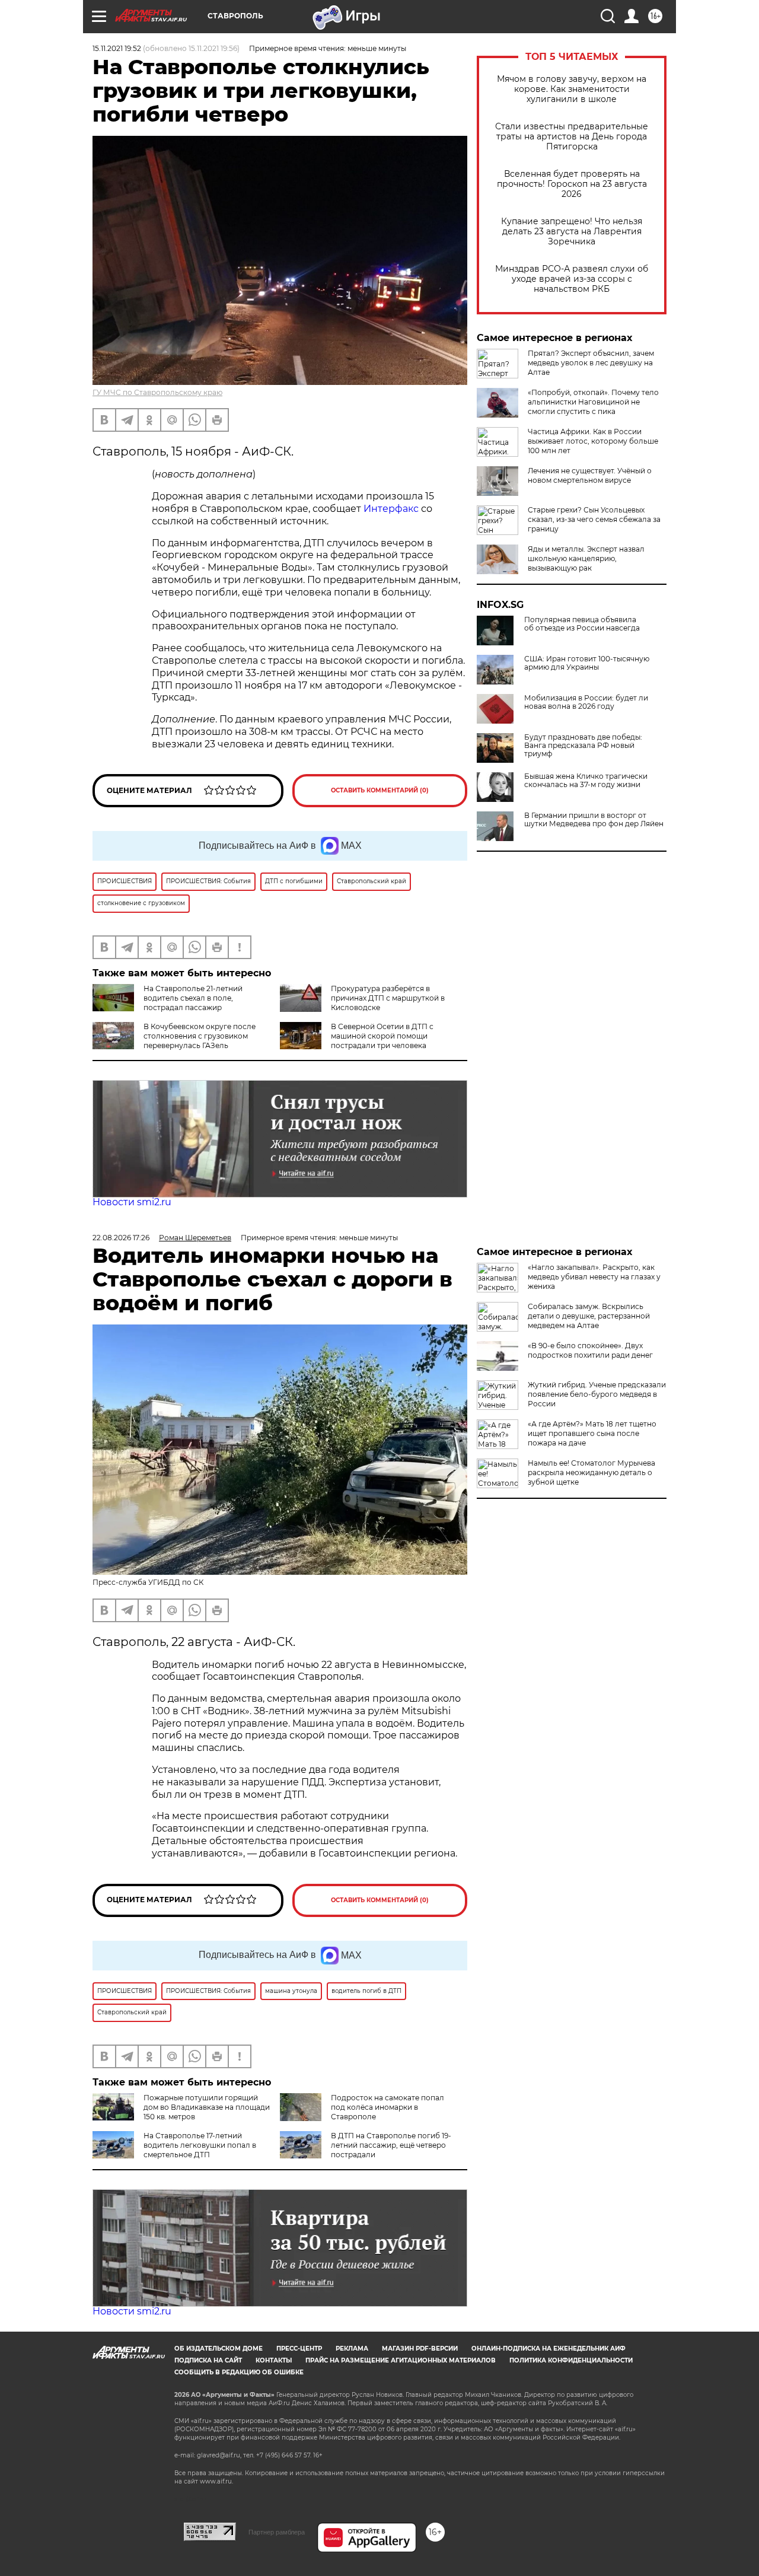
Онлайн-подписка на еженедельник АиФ (548, 2349)
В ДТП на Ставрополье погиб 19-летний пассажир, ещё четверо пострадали (391, 2145)
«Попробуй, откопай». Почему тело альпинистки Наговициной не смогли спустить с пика (593, 402)
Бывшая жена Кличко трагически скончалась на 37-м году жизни (586, 781)
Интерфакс (392, 509)
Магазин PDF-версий (420, 2349)
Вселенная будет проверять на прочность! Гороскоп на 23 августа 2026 (572, 184)
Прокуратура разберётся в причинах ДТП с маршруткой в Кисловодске (388, 998)
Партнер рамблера (277, 2532)
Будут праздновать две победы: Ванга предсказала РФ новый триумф (583, 746)
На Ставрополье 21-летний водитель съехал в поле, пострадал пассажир (193, 998)
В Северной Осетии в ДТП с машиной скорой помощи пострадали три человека (382, 1036)
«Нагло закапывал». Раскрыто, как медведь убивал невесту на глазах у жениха (594, 1277)
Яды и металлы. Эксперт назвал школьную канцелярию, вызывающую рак (586, 558)
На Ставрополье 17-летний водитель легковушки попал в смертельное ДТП (200, 2145)
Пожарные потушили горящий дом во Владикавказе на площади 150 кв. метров (207, 2107)
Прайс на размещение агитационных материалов (401, 2360)
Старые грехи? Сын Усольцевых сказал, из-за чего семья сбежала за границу (594, 519)
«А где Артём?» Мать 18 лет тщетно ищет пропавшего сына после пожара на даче (592, 1433)
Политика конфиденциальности (571, 2360)
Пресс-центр (299, 2349)
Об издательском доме (219, 2349)
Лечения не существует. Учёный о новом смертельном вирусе (590, 475)
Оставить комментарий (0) (380, 790)
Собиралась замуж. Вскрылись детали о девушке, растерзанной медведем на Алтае (589, 1316)
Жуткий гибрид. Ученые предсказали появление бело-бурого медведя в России (597, 1394)
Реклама (352, 2349)
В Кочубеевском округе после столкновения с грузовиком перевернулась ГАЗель (200, 1036)
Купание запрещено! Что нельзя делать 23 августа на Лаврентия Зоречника (572, 232)
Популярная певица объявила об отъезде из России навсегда (582, 624)
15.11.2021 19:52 (117, 48)
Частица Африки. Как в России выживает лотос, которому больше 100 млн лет (593, 441)
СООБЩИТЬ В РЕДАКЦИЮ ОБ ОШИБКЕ (239, 2372)
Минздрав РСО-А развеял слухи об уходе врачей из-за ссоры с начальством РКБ (572, 279)
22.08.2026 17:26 (121, 1238)
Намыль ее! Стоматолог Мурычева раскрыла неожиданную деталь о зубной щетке (591, 1472)
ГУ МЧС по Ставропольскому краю (157, 392)
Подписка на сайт (208, 2360)
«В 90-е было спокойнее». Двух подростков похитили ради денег (590, 1350)
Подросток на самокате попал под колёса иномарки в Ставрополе (388, 2107)
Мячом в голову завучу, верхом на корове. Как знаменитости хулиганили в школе (572, 89)
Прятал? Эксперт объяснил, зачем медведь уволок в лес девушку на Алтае (591, 363)
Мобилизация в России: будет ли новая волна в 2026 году (586, 702)
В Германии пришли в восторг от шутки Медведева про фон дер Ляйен (594, 820)
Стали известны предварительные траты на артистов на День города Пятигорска (572, 137)
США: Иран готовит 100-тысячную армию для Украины (587, 663)
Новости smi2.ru (132, 1202)
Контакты (274, 2360)
